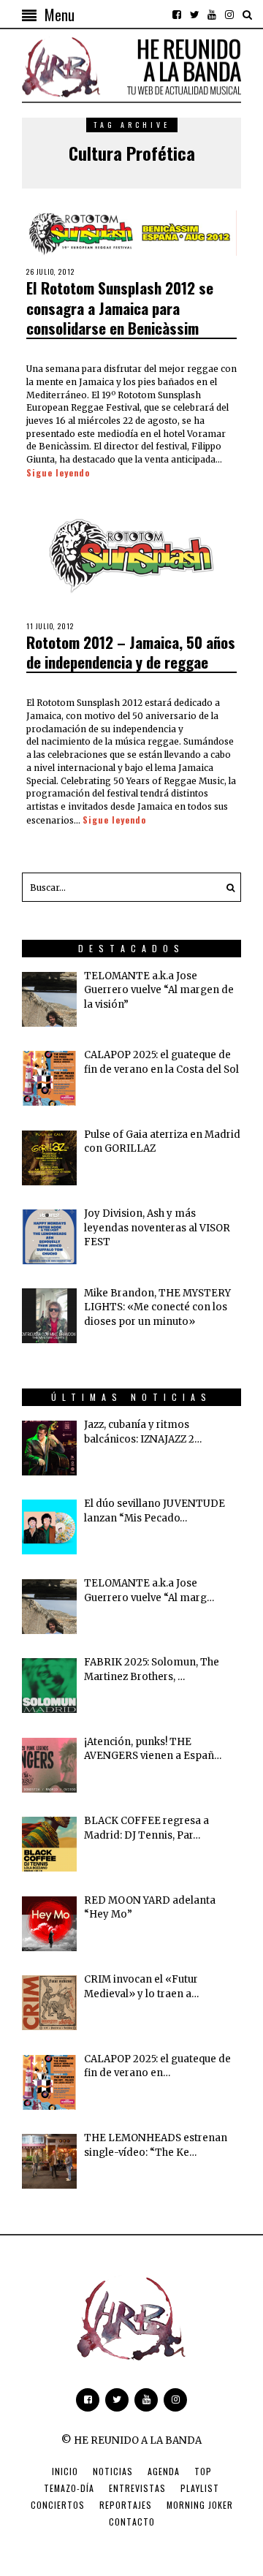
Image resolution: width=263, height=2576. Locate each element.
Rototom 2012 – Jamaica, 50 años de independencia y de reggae (131, 652)
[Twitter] (194, 15)
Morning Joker (200, 2505)
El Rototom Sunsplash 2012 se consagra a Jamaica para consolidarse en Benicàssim (120, 308)
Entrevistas (137, 2488)
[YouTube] (212, 15)
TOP (203, 2471)
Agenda (164, 2471)
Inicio (65, 2471)
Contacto (132, 2522)
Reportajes (126, 2505)
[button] (226, 887)
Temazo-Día (69, 2488)
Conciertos (58, 2505)
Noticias (113, 2471)
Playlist (200, 2488)
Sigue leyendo (58, 472)
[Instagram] (229, 15)
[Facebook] (177, 15)
